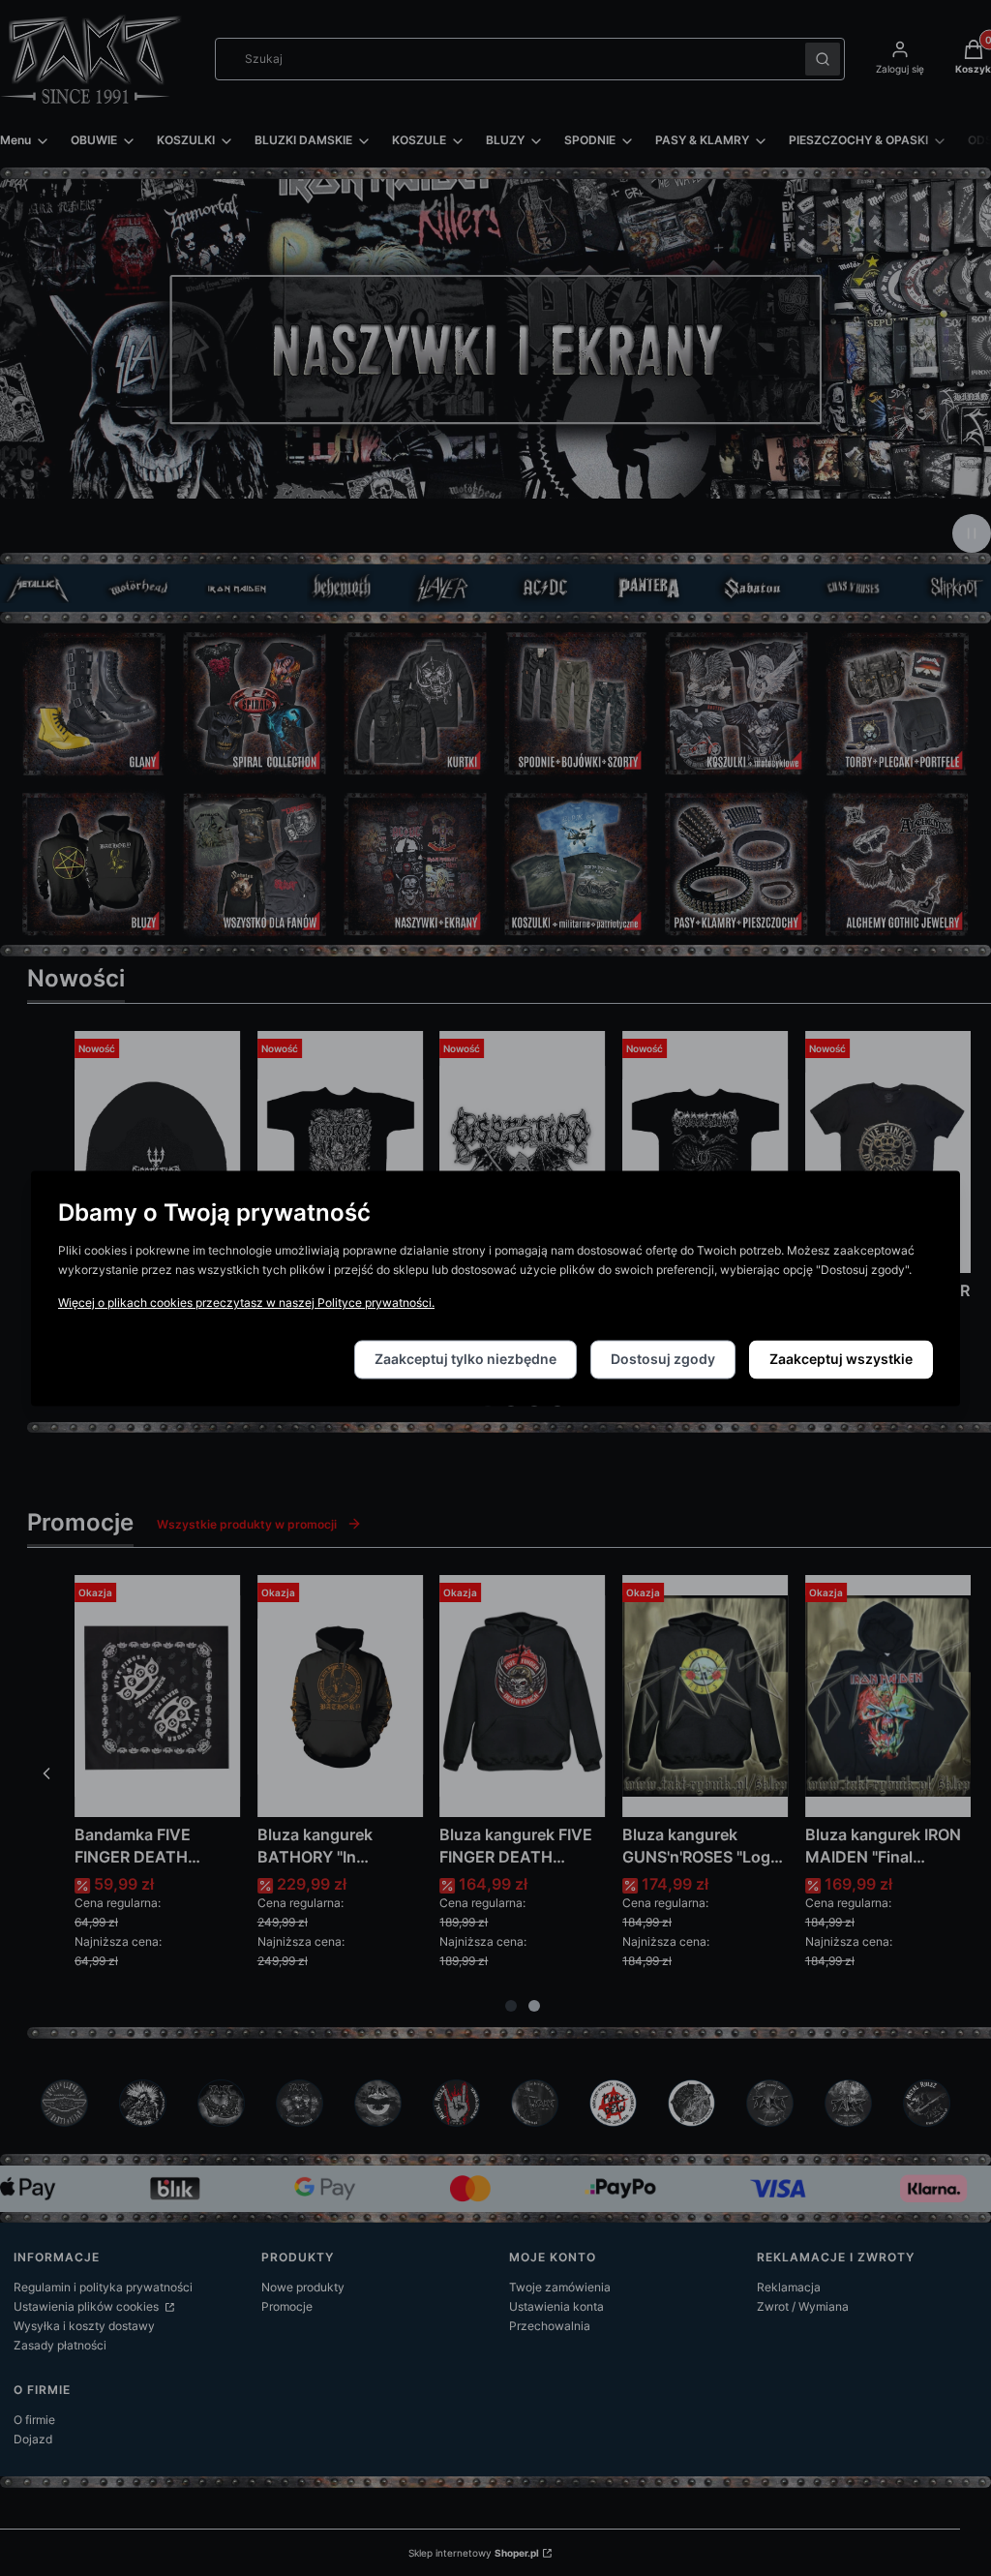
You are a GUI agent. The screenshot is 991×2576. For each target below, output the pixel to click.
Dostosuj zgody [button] (663, 1359)
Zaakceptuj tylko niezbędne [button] (465, 1359)
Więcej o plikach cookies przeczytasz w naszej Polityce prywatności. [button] (246, 1303)
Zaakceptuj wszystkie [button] (841, 1359)
